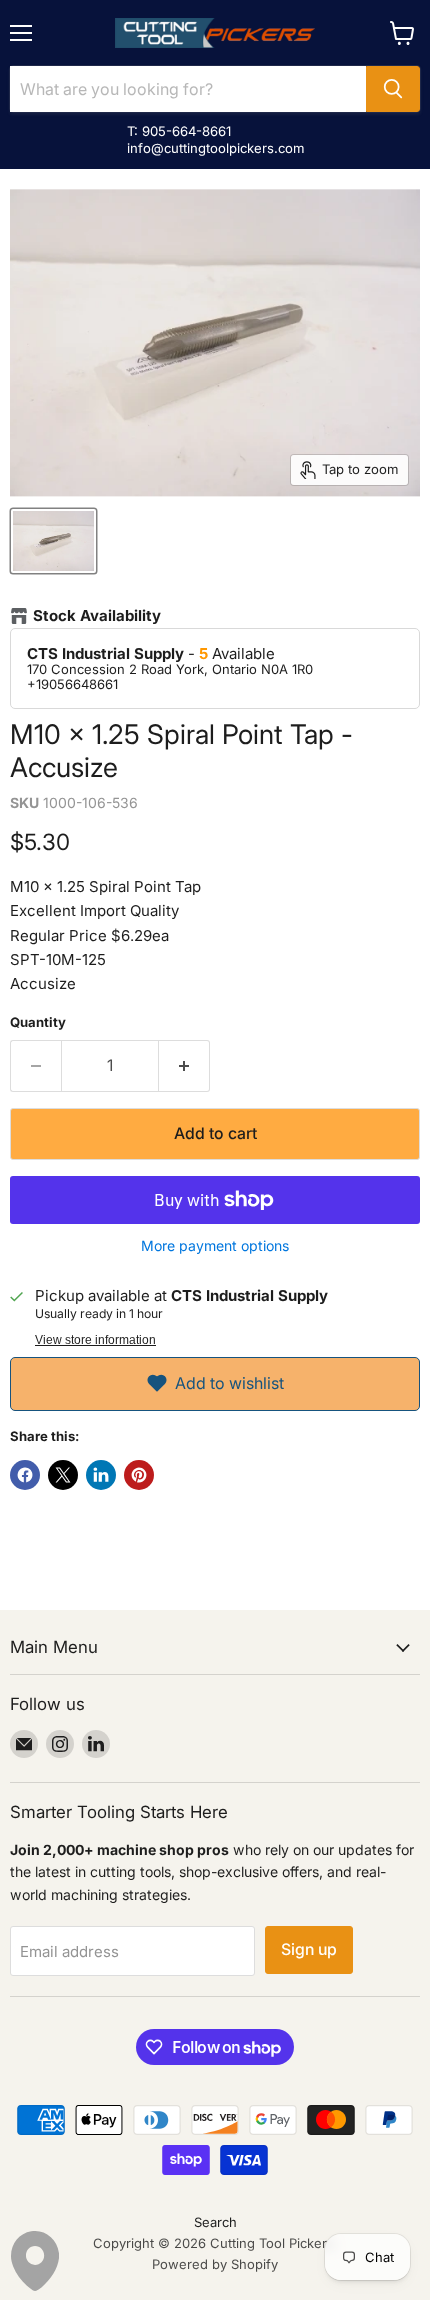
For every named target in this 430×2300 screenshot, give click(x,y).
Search (215, 2222)
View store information (95, 1340)
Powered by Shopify (215, 2264)
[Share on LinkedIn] (101, 1475)
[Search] (393, 89)
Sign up (309, 1949)
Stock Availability (97, 616)
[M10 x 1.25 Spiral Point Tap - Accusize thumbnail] (53, 541)
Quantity (38, 1022)
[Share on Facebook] (25, 1475)
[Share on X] (63, 1475)
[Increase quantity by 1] (184, 1066)
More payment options (215, 1246)
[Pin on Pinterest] (139, 1475)
